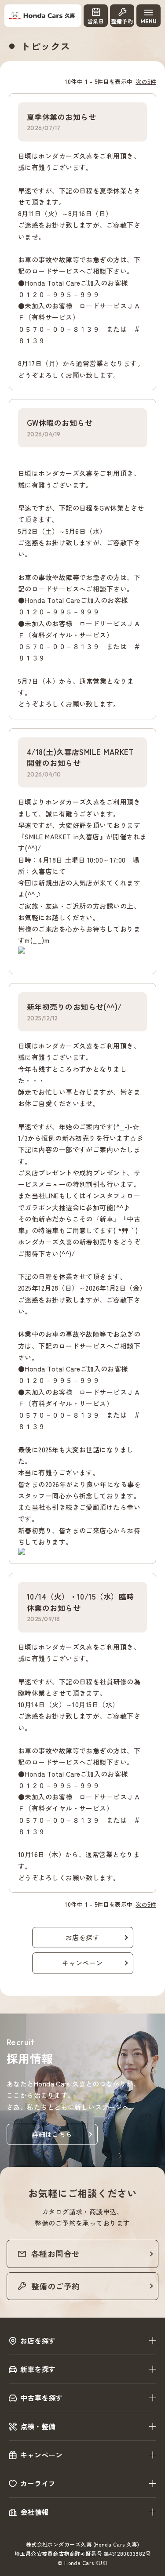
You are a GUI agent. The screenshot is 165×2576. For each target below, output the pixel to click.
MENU (148, 21)
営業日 (96, 21)
